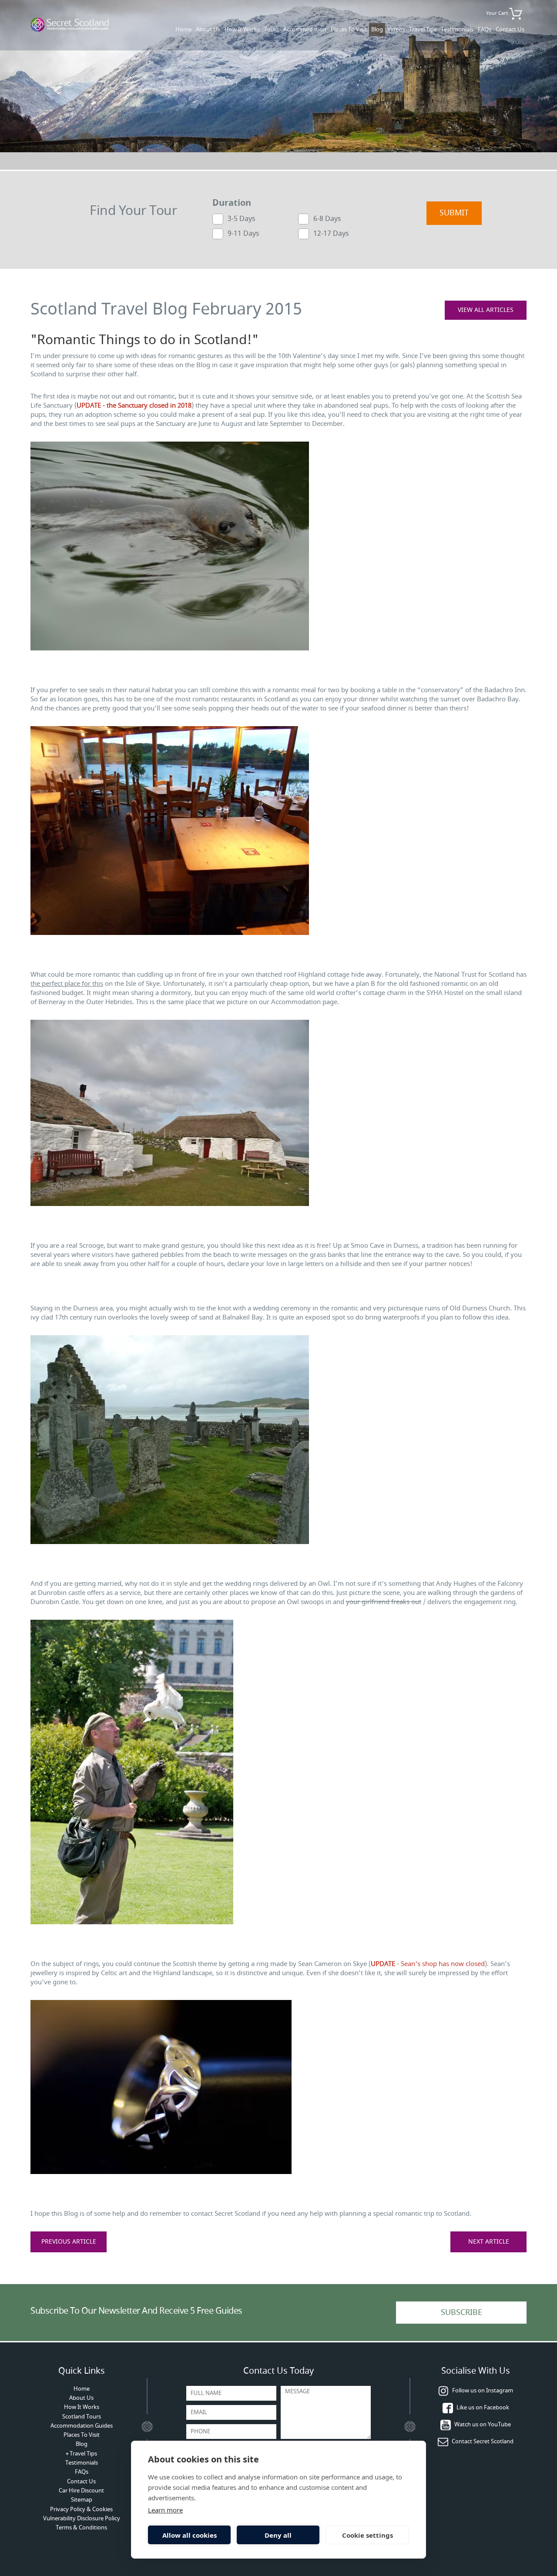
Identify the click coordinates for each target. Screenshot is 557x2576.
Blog (377, 29)
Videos (396, 29)
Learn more (165, 2510)
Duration (232, 203)
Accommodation (305, 29)
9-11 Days (243, 233)
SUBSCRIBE (461, 2312)
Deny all (278, 2535)
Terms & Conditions (81, 2527)
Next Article (489, 2242)
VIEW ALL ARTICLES (486, 310)
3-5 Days (242, 218)
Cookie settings (367, 2535)
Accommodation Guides (82, 2426)
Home (183, 29)
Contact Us (510, 29)
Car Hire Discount (81, 2491)
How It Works (242, 29)
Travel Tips (423, 29)
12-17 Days (331, 233)
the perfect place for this (67, 984)
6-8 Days (327, 218)
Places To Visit (349, 29)
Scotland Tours (82, 2417)
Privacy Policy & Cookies (81, 2509)
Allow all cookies (190, 2535)
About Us (208, 29)
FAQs (485, 29)
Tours (272, 29)
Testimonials (457, 29)
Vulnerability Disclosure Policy (82, 2518)
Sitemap (82, 2500)
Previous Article (69, 2242)
